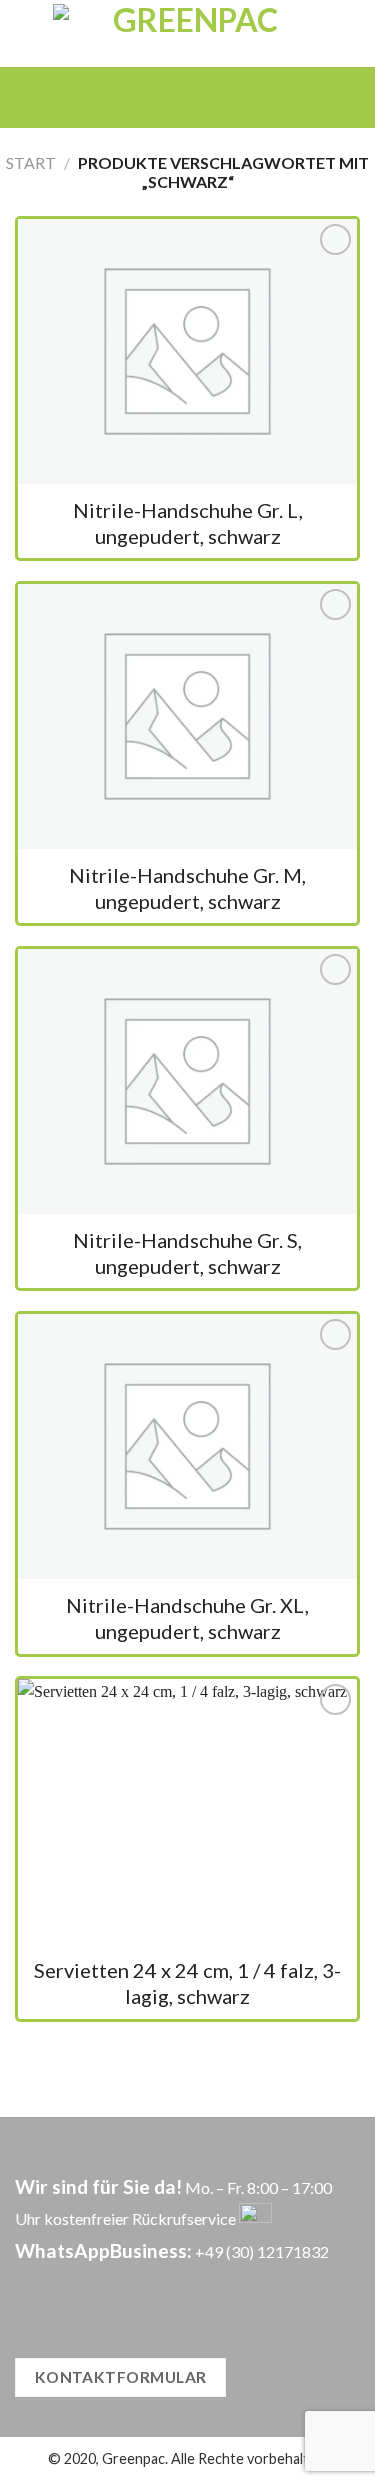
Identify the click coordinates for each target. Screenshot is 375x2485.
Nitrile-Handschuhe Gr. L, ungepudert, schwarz (188, 523)
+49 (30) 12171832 (262, 2251)
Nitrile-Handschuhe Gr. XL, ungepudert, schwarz (187, 1618)
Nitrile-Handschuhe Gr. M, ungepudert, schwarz (187, 888)
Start (31, 162)
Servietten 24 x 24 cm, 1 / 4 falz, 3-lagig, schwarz (187, 1983)
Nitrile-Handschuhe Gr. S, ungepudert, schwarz (187, 1253)
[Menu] (158, 97)
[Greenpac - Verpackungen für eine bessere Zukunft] (187, 33)
